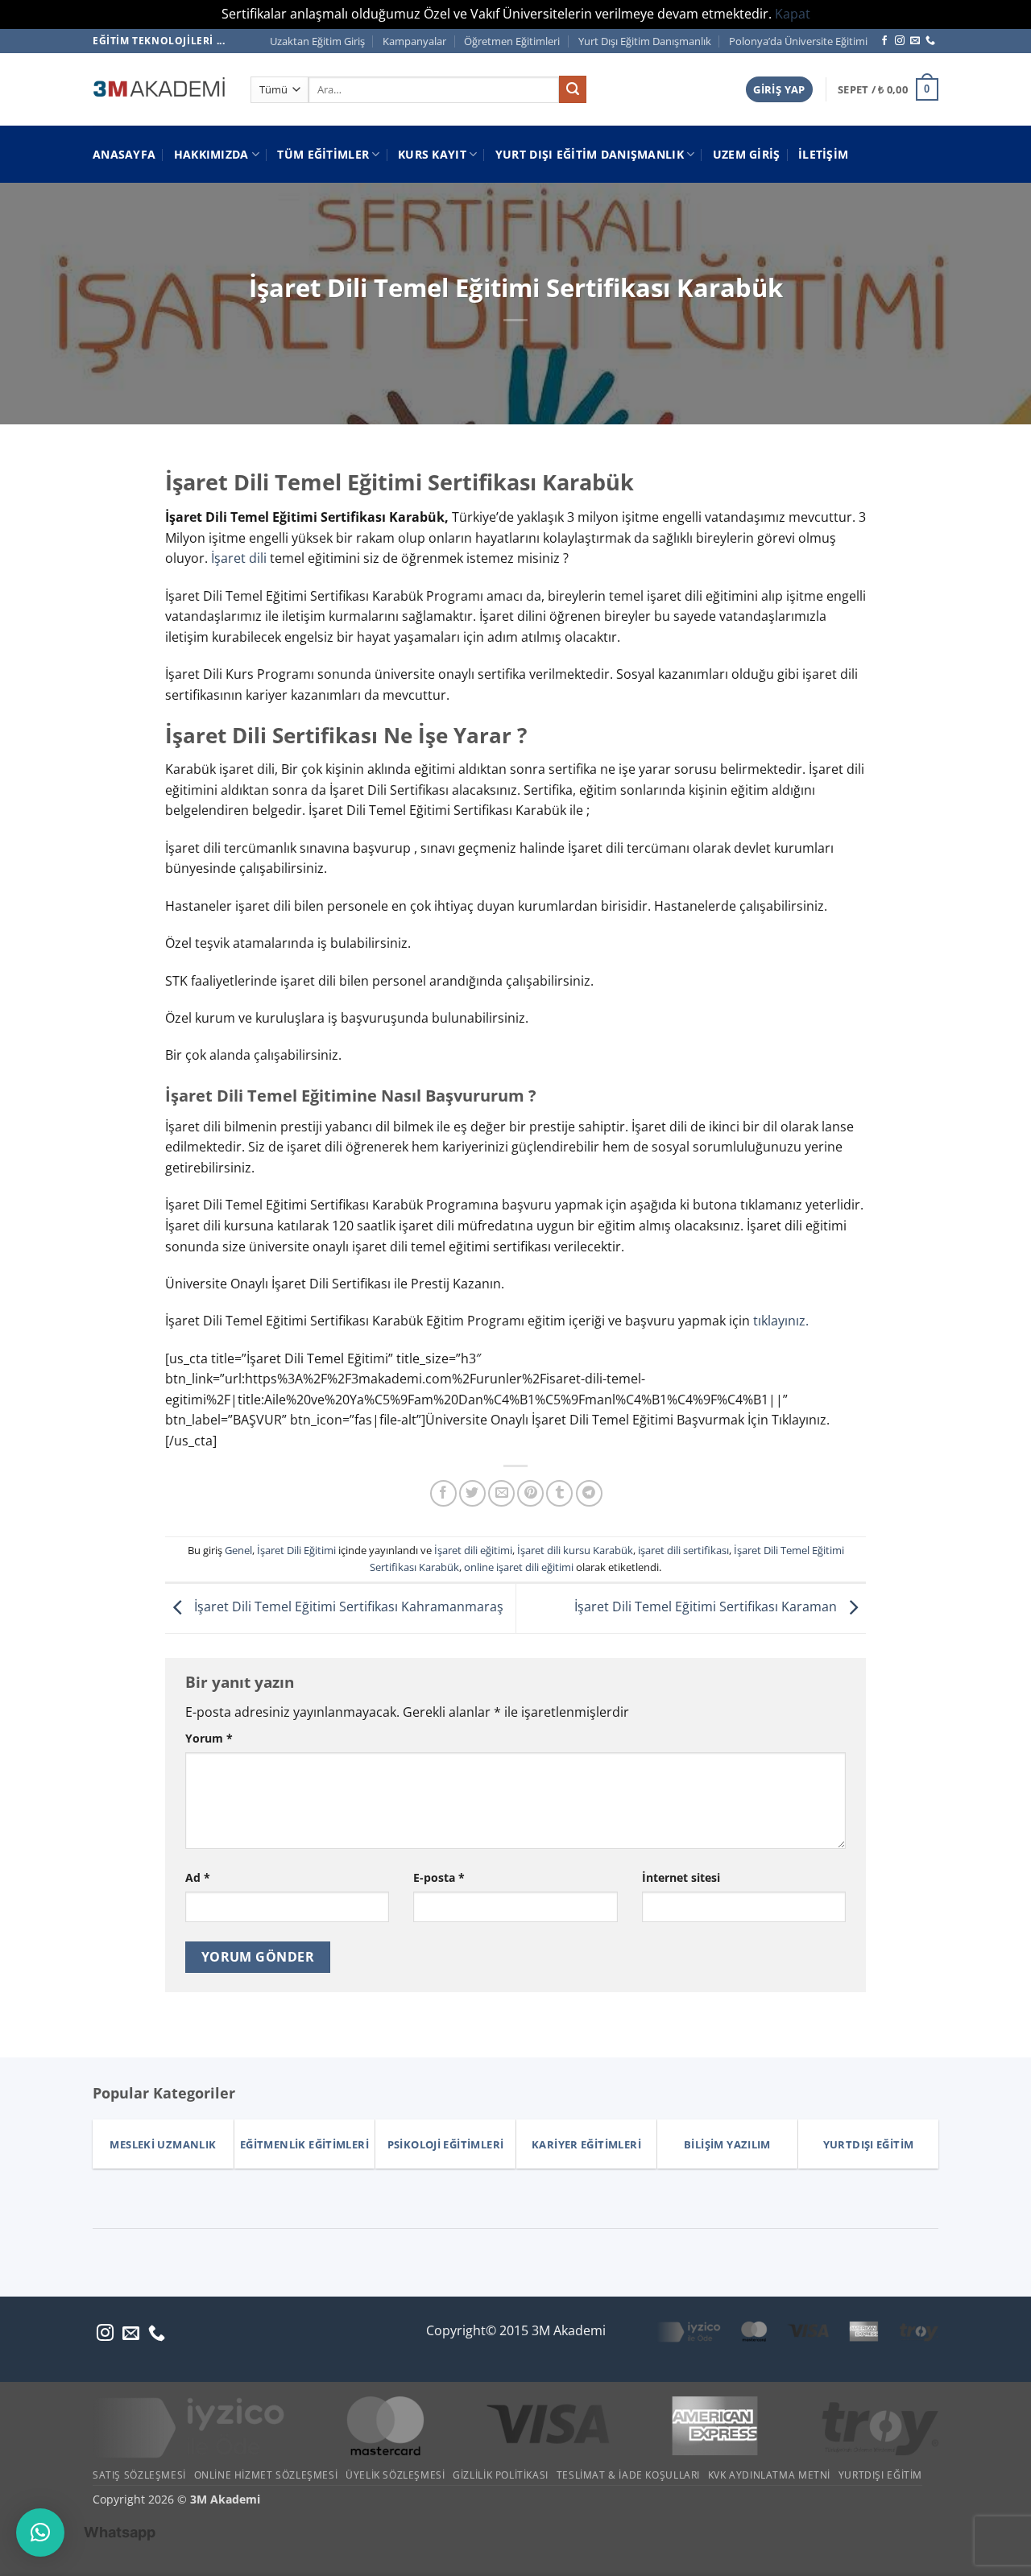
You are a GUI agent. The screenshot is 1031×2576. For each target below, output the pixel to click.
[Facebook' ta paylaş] (443, 1493)
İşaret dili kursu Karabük (575, 1550)
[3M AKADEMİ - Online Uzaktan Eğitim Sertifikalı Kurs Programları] (159, 89)
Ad (198, 1877)
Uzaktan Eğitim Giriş (317, 41)
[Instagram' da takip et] (900, 41)
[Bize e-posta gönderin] (915, 41)
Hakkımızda (211, 154)
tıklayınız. (781, 1321)
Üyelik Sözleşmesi (395, 2475)
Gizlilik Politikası (501, 2475)
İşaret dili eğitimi (473, 1550)
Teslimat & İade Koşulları (628, 2475)
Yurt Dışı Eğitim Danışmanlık (645, 41)
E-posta (439, 1877)
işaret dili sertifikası (683, 1550)
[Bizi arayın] (930, 41)
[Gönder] (573, 89)
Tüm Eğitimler (323, 154)
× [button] (317, 2225)
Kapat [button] (793, 14)
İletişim (823, 154)
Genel (238, 1550)
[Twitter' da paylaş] (472, 1493)
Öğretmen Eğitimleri (512, 41)
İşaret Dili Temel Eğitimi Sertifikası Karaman (707, 1606)
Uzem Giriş (747, 154)
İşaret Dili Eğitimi (296, 1550)
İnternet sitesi (681, 1877)
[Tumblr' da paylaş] (559, 1493)
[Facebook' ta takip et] (884, 41)
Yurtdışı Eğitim (880, 2475)
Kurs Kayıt (432, 154)
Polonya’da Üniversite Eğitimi (798, 41)
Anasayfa (124, 154)
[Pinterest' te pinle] (530, 1493)
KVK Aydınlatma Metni (769, 2475)
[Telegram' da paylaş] (589, 1493)
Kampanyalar (414, 41)
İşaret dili (240, 558)
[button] (779, 90)
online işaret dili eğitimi (519, 1567)
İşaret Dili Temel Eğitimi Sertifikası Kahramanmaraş (347, 1606)
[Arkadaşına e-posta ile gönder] (501, 1493)
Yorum (209, 1738)
